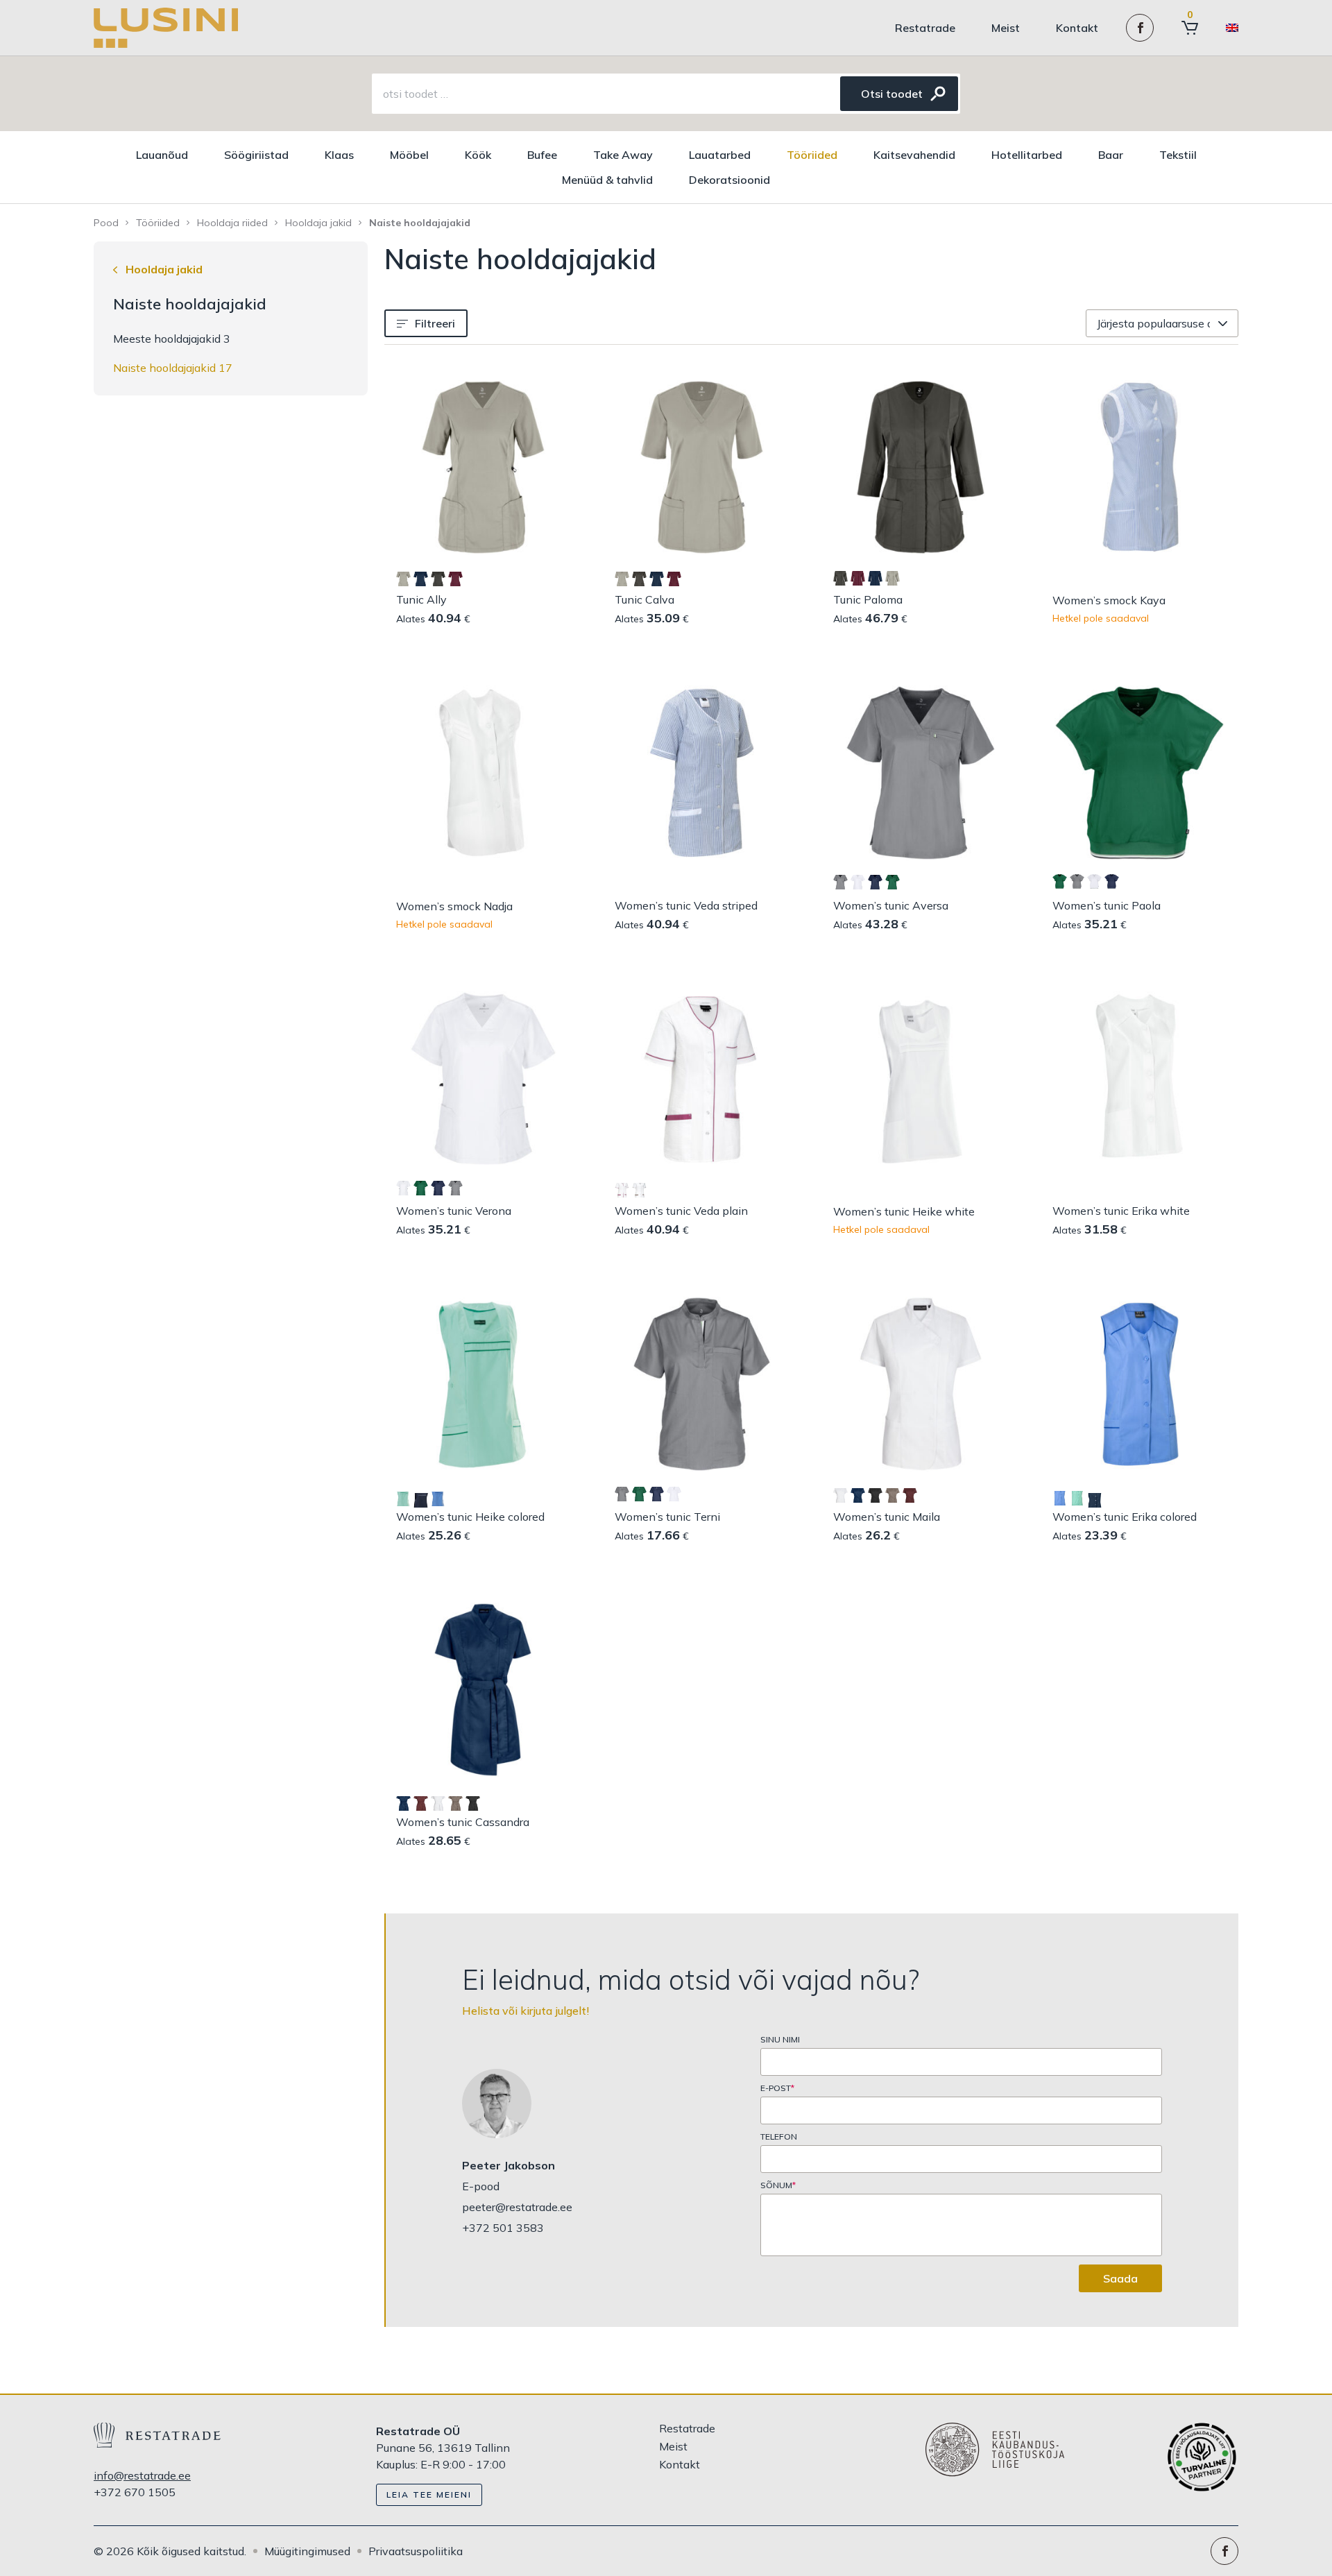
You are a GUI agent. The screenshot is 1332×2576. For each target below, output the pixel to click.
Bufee (542, 155)
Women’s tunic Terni (667, 1517)
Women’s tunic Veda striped (686, 905)
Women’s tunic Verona (454, 1211)
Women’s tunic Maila (887, 1517)
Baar (1111, 155)
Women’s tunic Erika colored (1125, 1517)
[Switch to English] (1232, 28)
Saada (1120, 2278)
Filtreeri (435, 323)
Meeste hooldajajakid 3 (172, 339)
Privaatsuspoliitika (416, 2551)
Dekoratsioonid (729, 180)
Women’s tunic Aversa (891, 905)
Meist (1006, 28)
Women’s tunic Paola (1107, 905)
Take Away (623, 155)
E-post (777, 2088)
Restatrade (925, 28)
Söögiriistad (256, 155)
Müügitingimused (307, 2551)
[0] (1190, 28)
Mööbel (409, 155)
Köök (478, 155)
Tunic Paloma (868, 599)
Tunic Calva (644, 599)
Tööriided (812, 155)
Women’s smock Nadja (454, 906)
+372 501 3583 (503, 2228)
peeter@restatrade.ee (517, 2207)
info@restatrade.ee (142, 2475)
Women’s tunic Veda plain (681, 1211)
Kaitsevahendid (914, 155)
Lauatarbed (720, 155)
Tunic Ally (421, 599)
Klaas (339, 155)
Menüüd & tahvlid (607, 180)
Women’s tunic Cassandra (463, 1822)
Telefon (779, 2137)
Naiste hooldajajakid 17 (173, 368)
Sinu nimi (780, 2040)
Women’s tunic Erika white (1121, 1211)
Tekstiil (1178, 155)
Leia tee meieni (429, 2494)
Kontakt (1077, 28)
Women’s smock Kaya (1109, 600)
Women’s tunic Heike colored (470, 1517)
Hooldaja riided (232, 223)
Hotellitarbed (1027, 155)
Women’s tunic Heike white (904, 1211)
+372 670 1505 (135, 2492)
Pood (106, 223)
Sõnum (778, 2185)
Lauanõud (162, 155)
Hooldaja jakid (318, 223)
